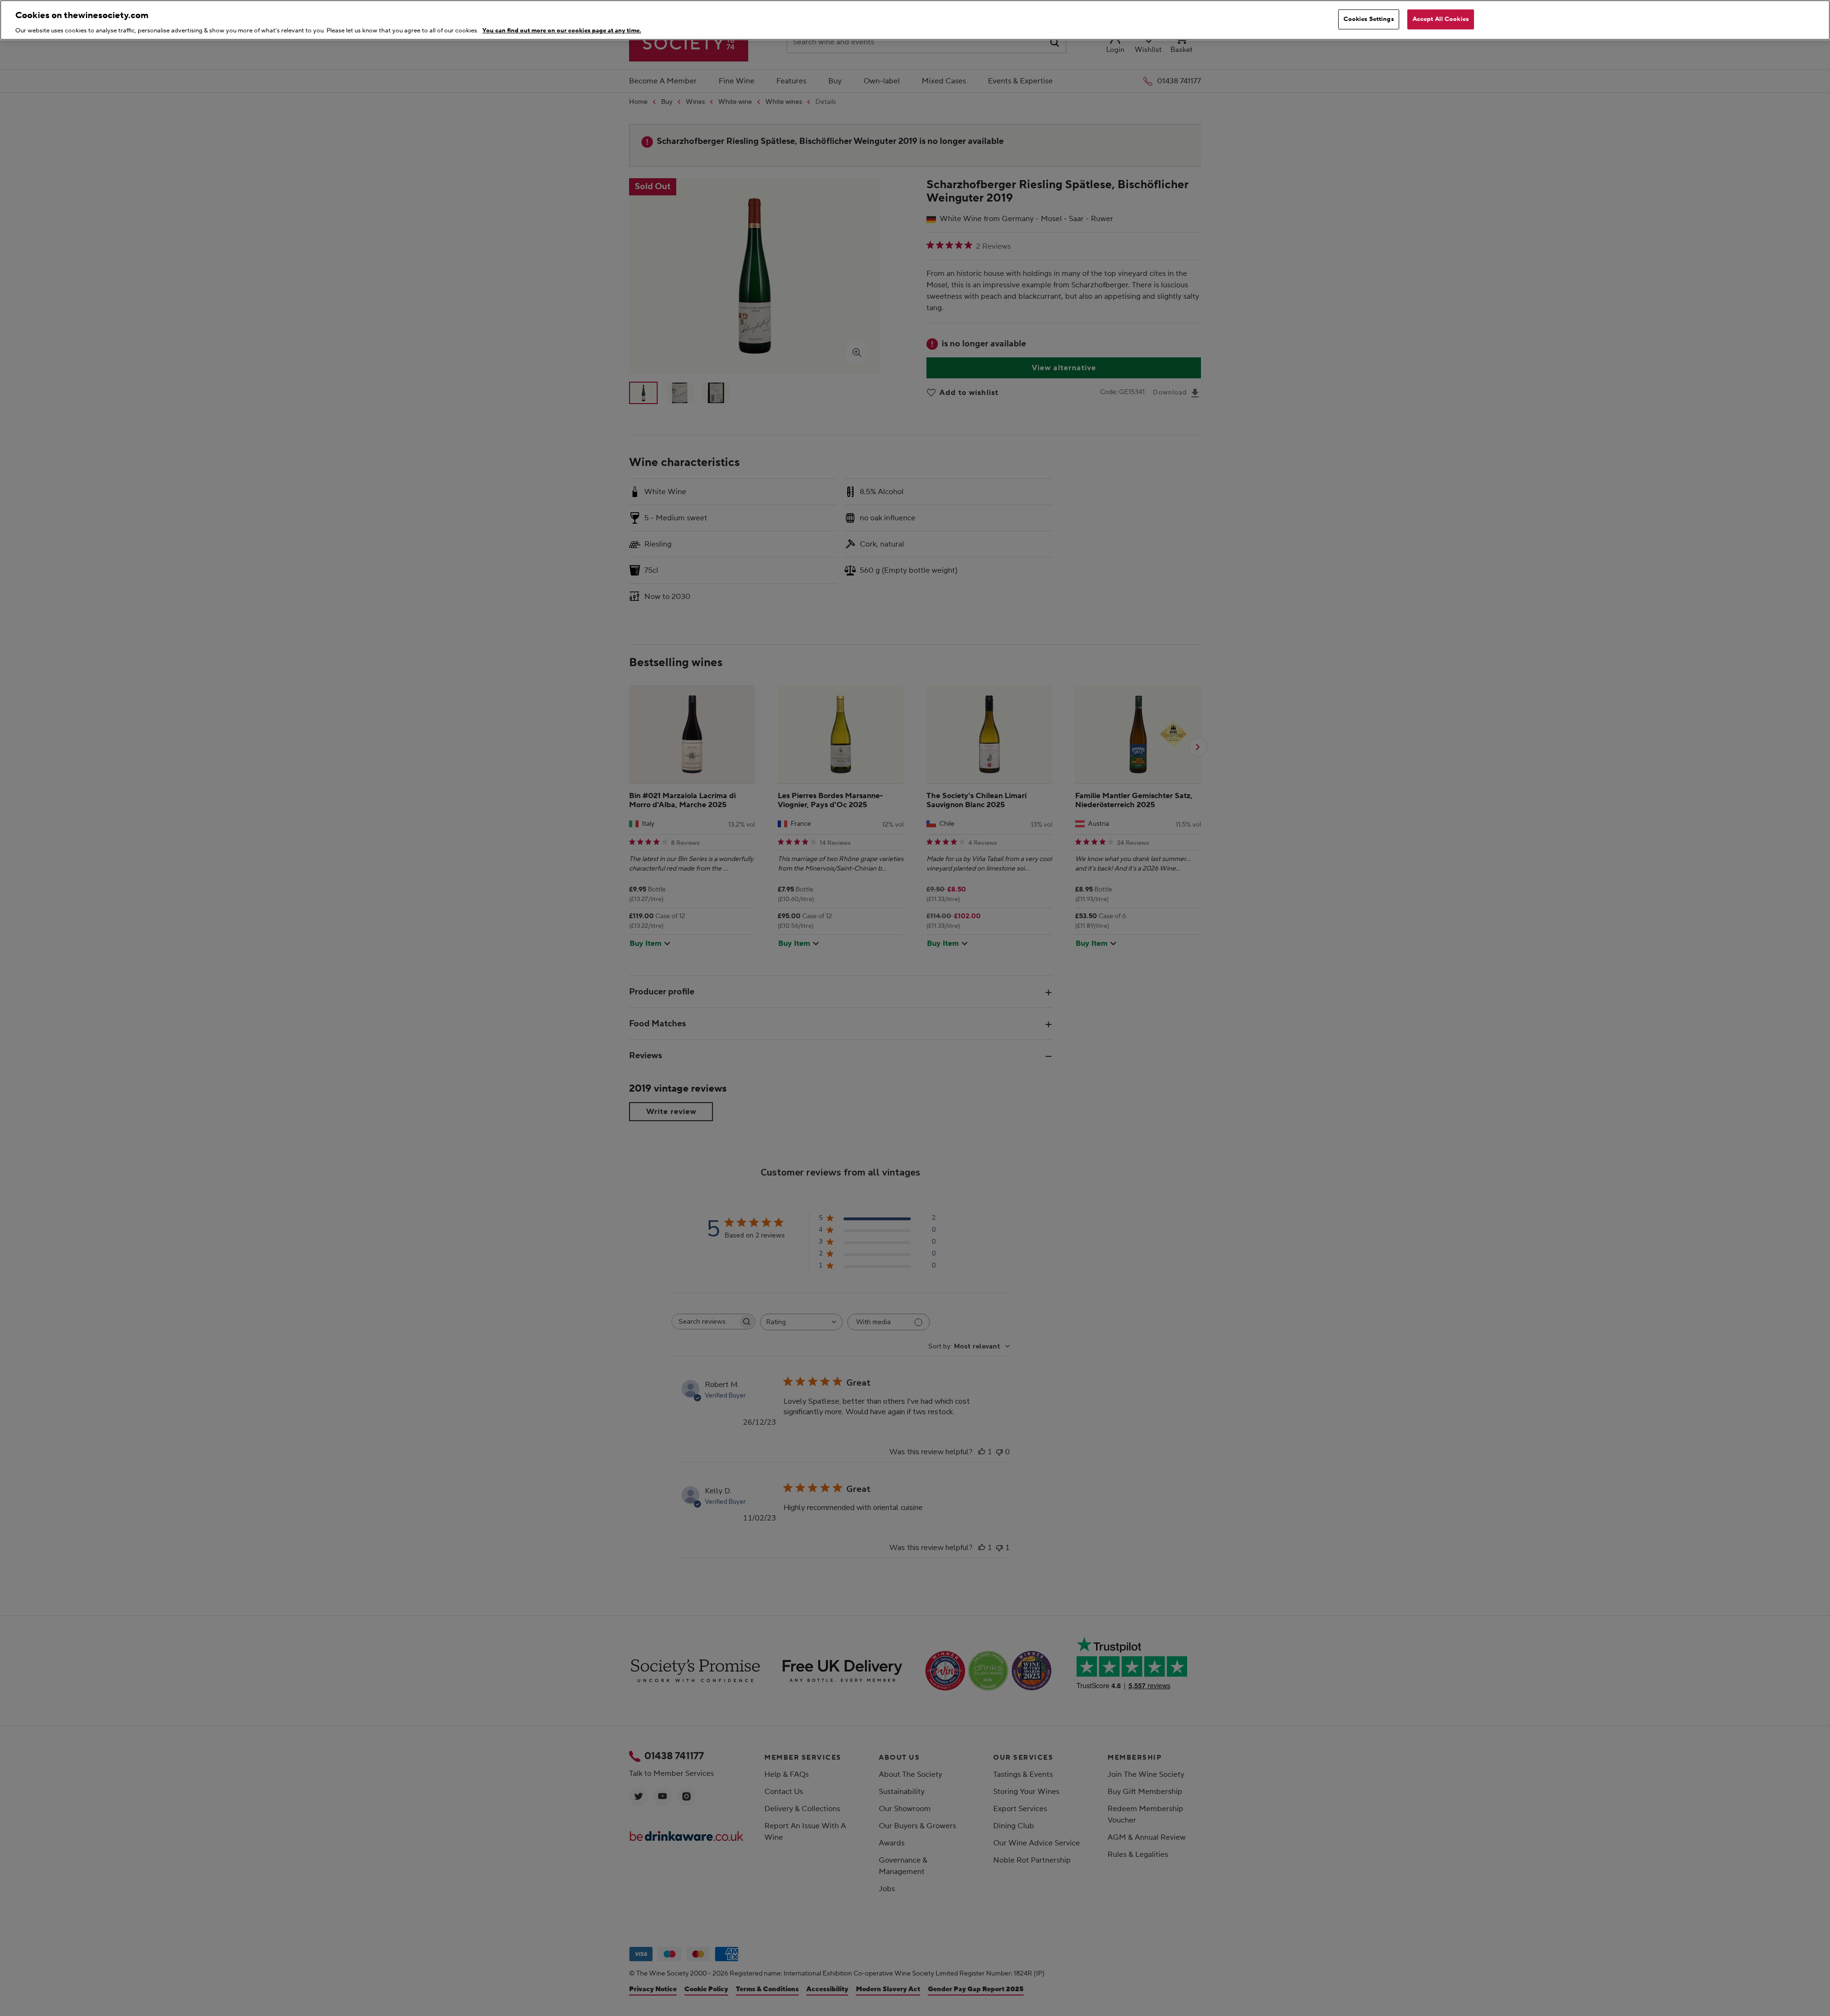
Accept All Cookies (1441, 19)
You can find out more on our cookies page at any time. (562, 30)
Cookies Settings (1369, 19)
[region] (915, 20)
